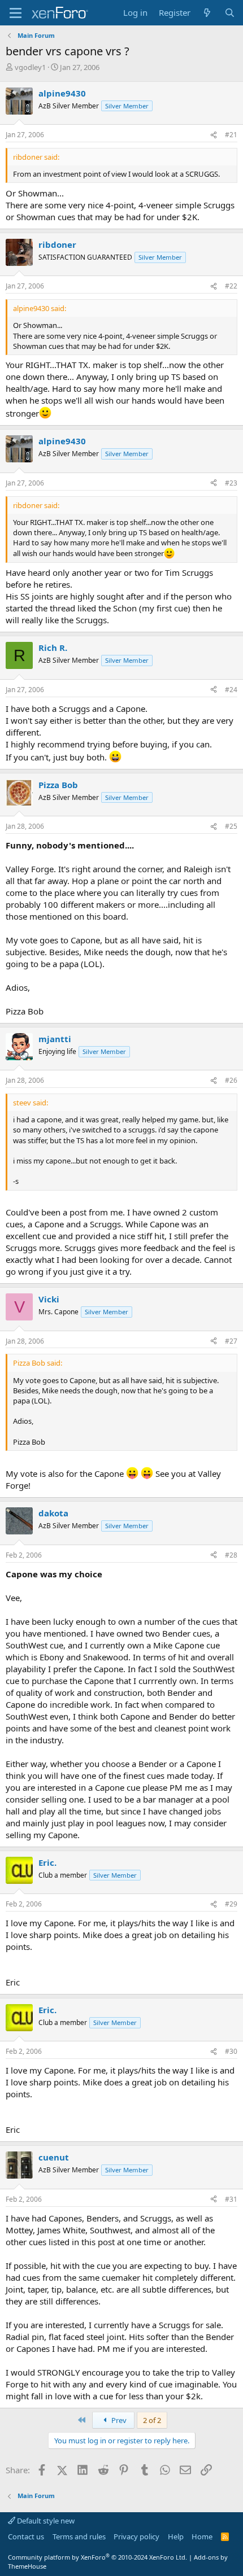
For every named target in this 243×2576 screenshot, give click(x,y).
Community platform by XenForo (97, 2557)
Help (176, 2536)
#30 (231, 2051)
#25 (231, 826)
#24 (231, 690)
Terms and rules (79, 2536)
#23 (231, 483)
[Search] (230, 13)
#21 (231, 135)
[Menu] (16, 13)
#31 (231, 2199)
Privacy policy (136, 2536)
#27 (231, 1341)
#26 (231, 1080)
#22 (231, 286)
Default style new (45, 2521)
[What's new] (207, 13)
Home (202, 2536)
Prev (118, 2420)
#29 (231, 1904)
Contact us (26, 2536)
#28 (231, 1555)
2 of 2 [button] (152, 2420)
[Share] (214, 135)
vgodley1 (30, 67)
